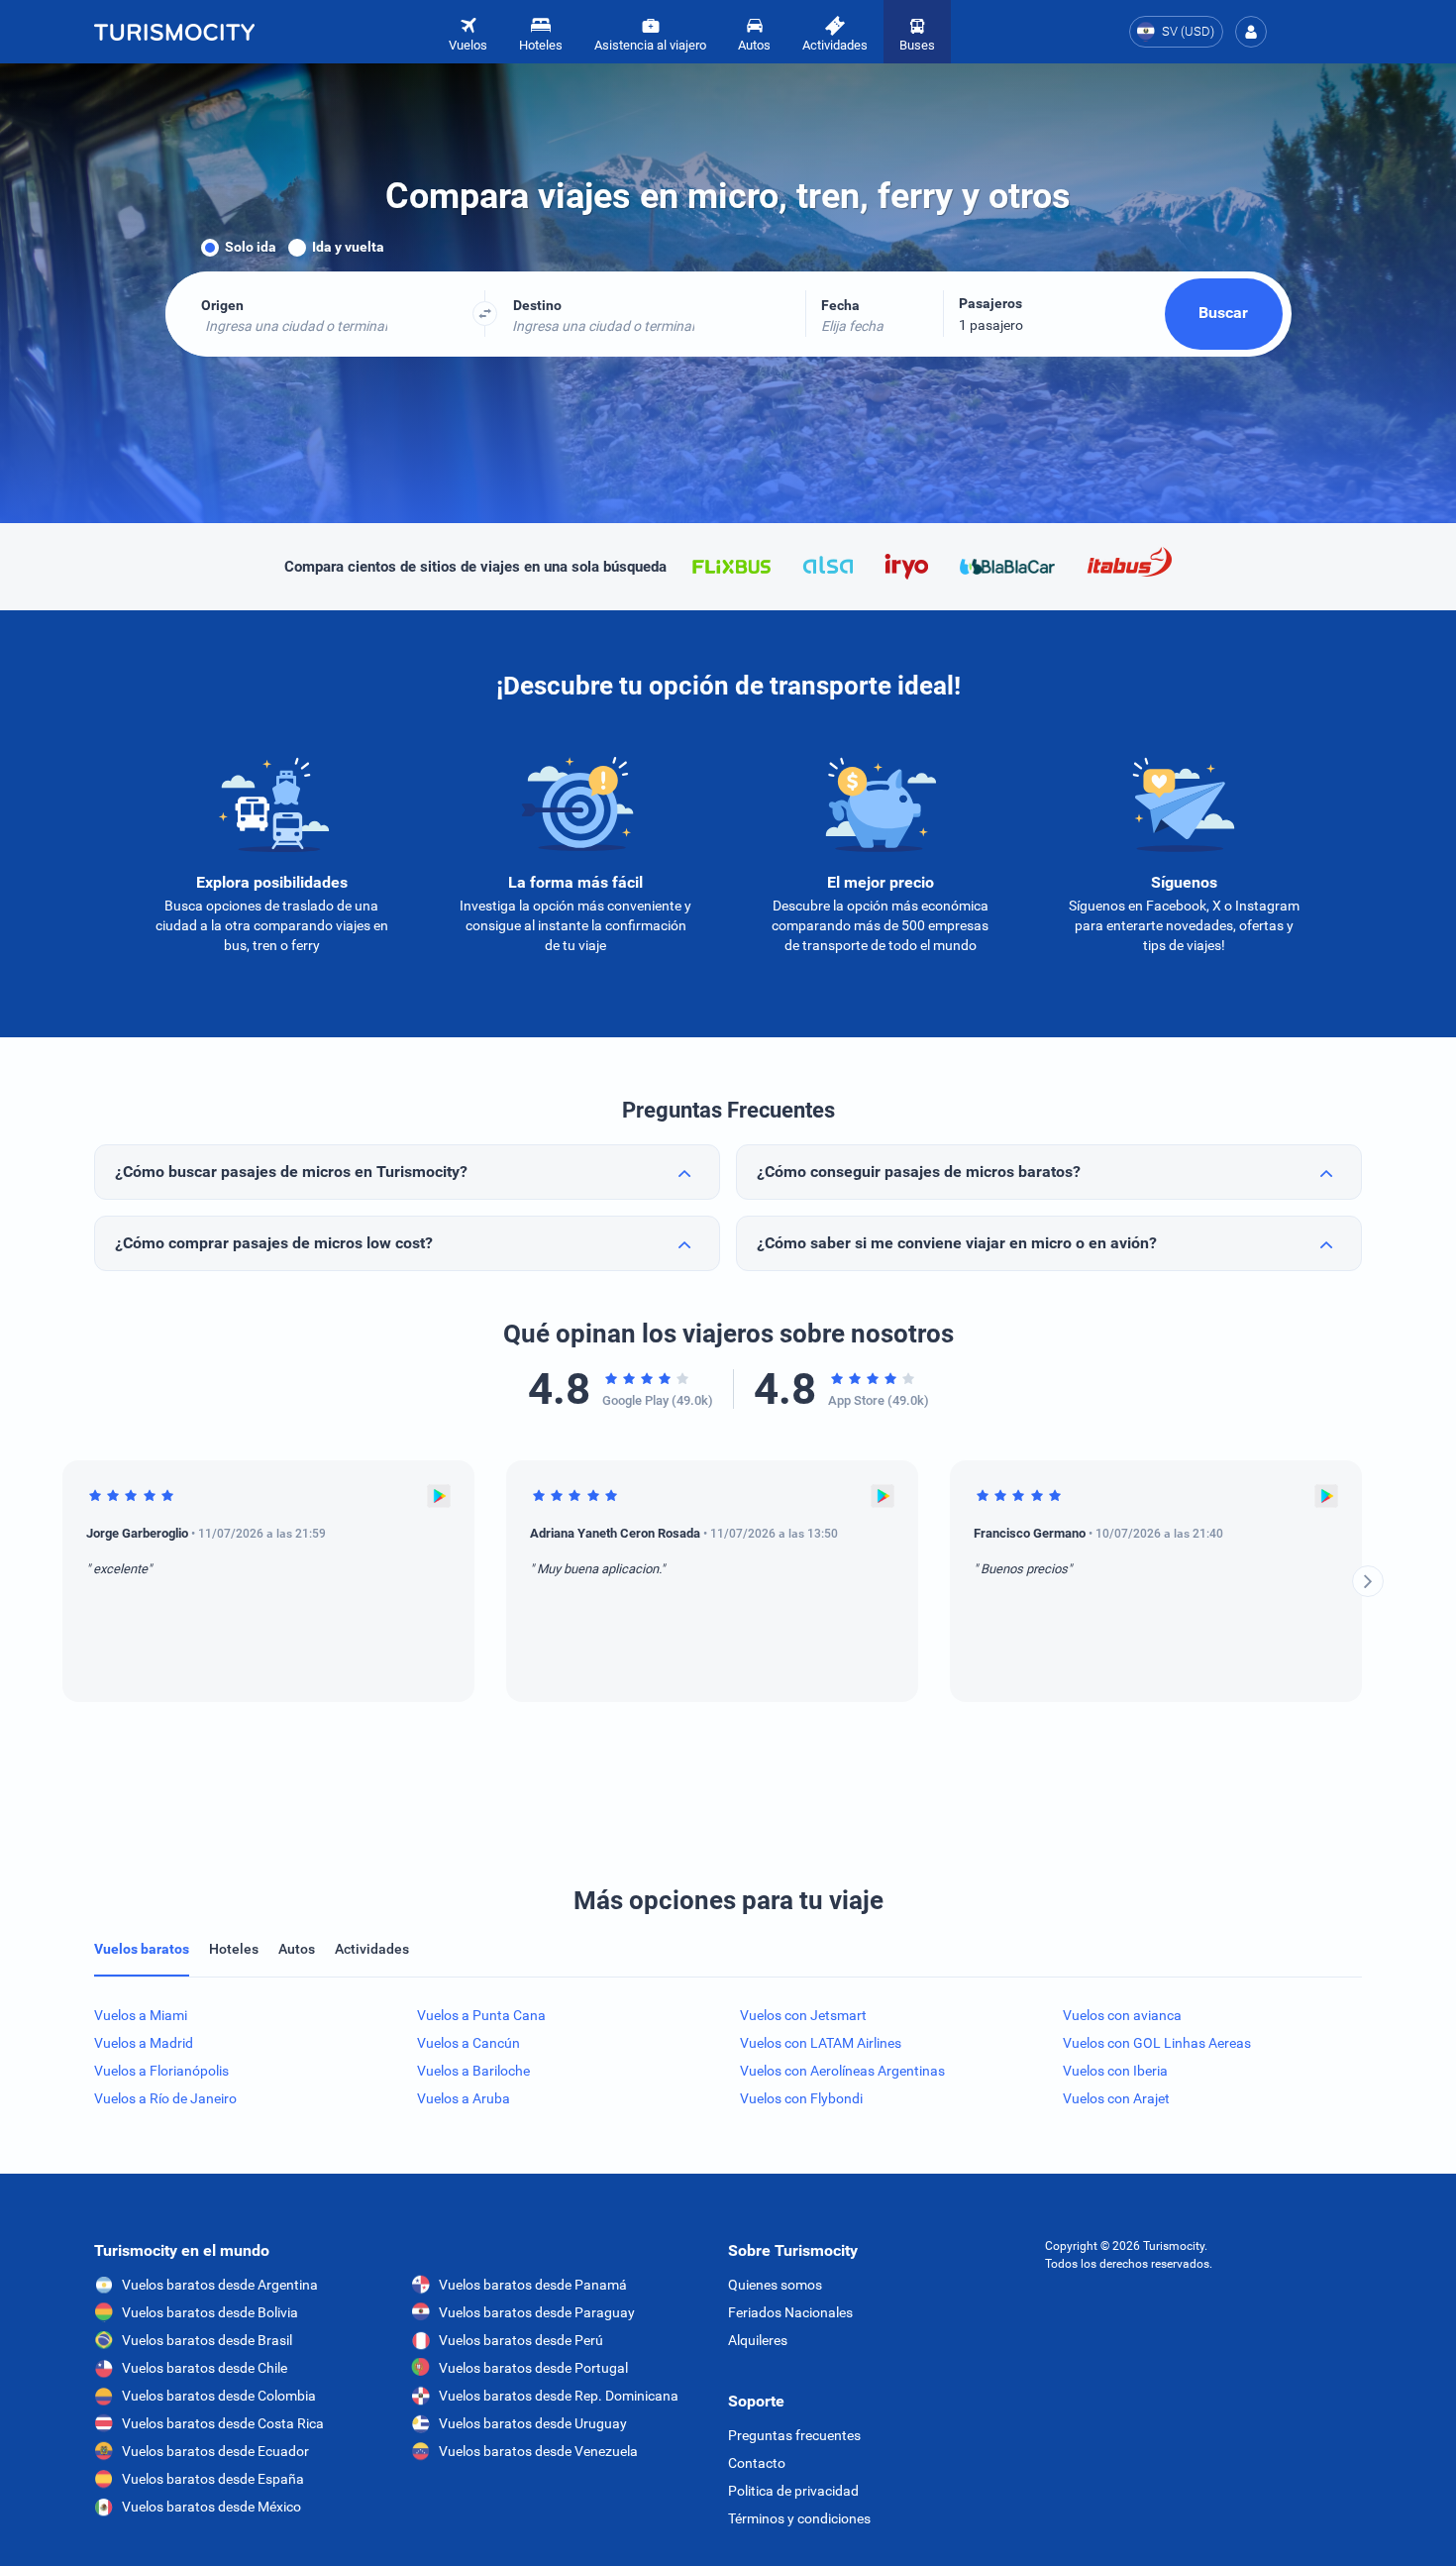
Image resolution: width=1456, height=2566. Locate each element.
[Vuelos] (174, 32)
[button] (1251, 32)
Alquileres (758, 2340)
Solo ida (251, 247)
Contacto (757, 2463)
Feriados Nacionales (790, 2312)
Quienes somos (775, 2285)
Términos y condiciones (799, 2518)
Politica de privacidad (793, 2491)
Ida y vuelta (348, 247)
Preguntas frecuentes (794, 2435)
